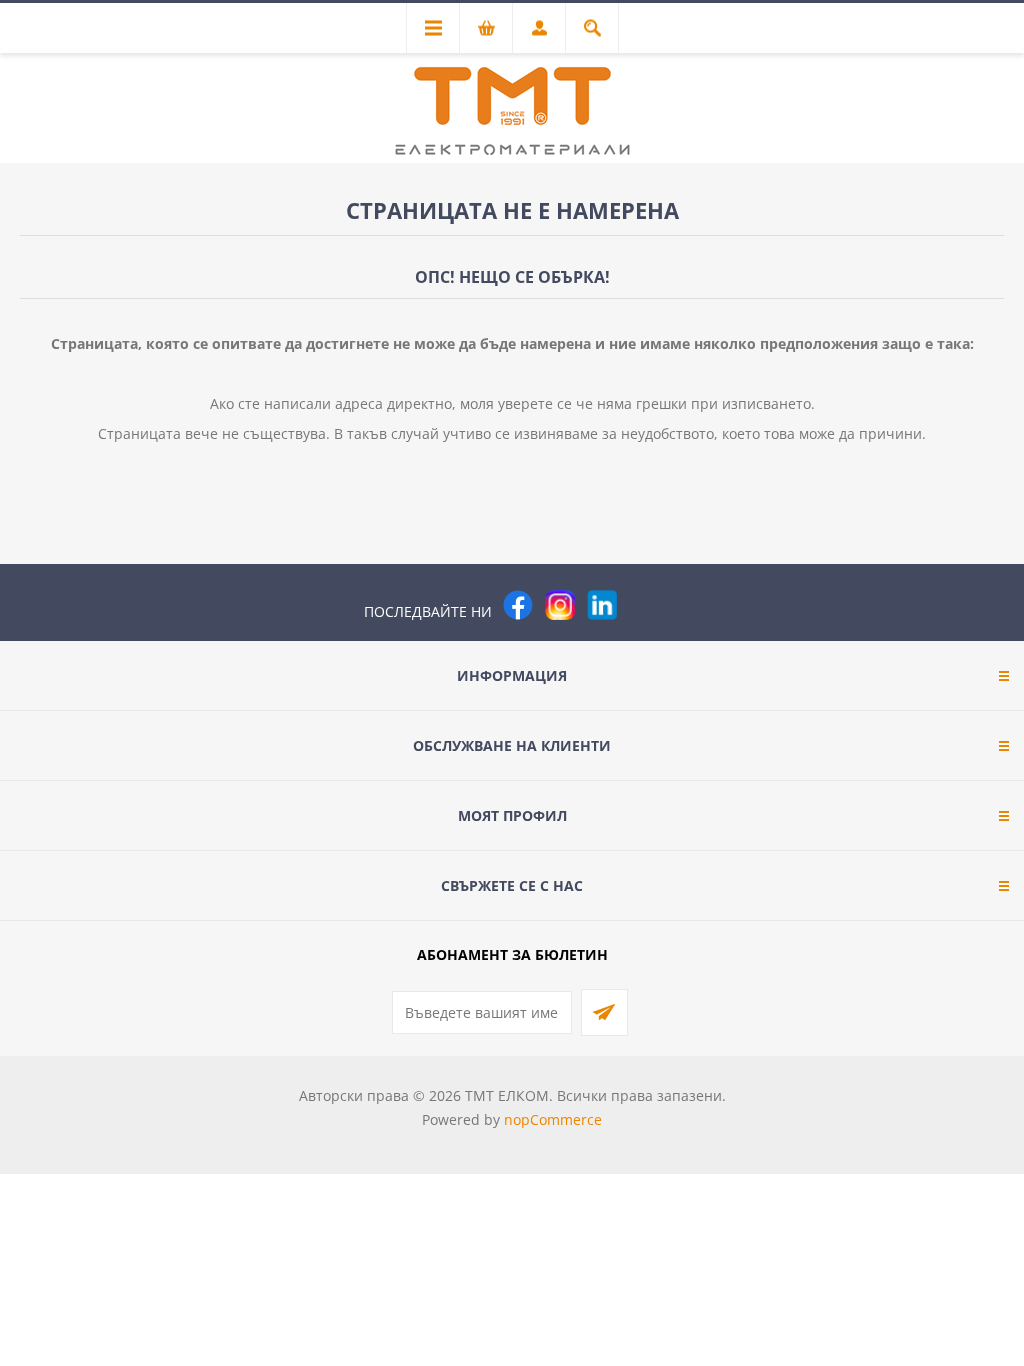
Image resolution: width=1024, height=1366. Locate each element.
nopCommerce (553, 1119)
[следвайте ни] (602, 605)
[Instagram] (560, 605)
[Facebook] (518, 605)
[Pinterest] (644, 605)
